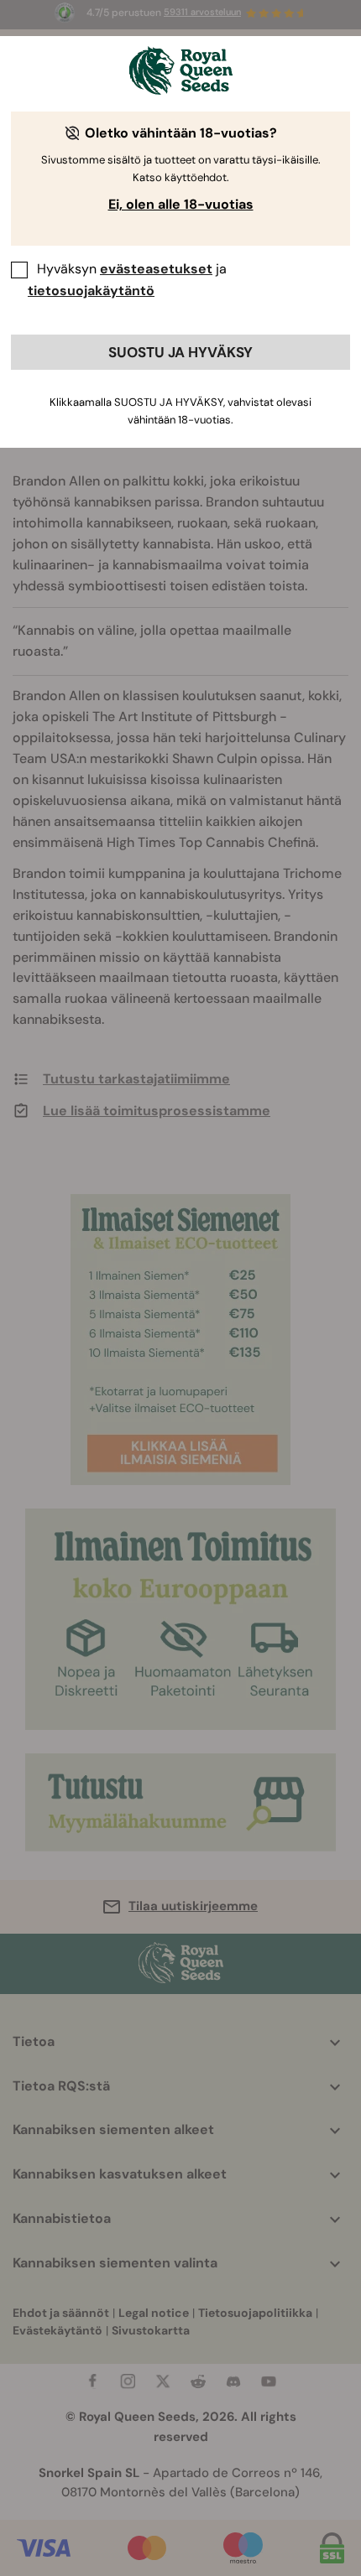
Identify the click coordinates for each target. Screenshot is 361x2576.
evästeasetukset (156, 269)
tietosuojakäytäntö (91, 291)
